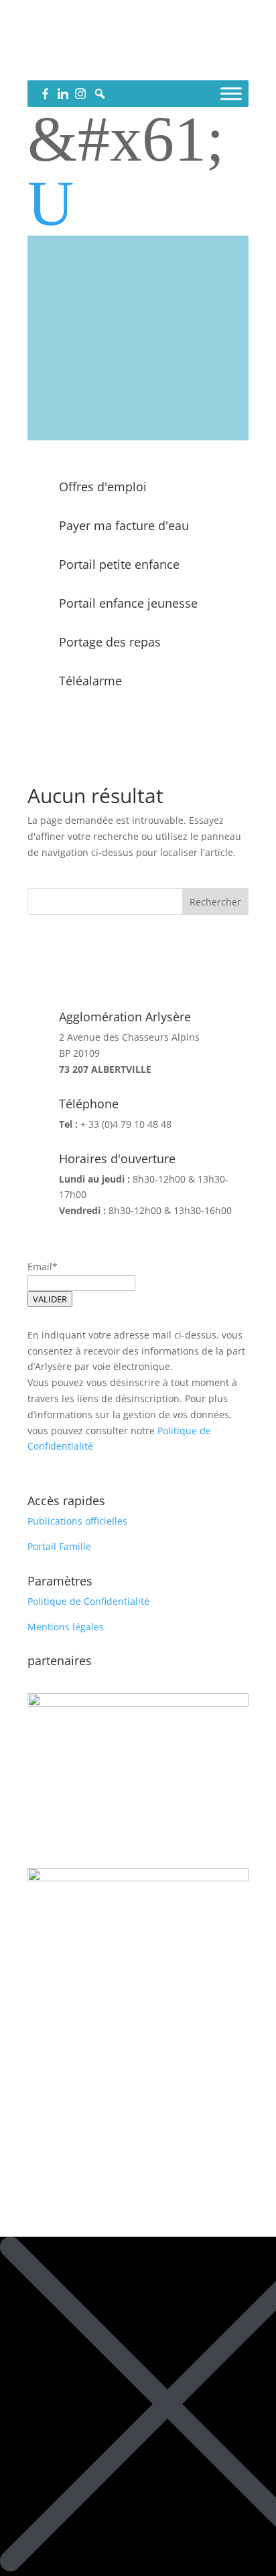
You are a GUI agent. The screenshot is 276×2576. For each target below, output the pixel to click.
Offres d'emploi (103, 487)
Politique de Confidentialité (88, 1601)
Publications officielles (77, 1521)
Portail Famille (59, 1546)
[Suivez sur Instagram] (165, 64)
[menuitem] (138, 203)
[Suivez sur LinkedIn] (138, 64)
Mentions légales (66, 1627)
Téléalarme (90, 681)
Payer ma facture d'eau (124, 525)
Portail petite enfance (119, 564)
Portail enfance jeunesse (128, 603)
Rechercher (215, 902)
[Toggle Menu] (231, 93)
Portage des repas (110, 642)
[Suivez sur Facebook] (111, 64)
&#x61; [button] (126, 139)
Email (40, 1267)
